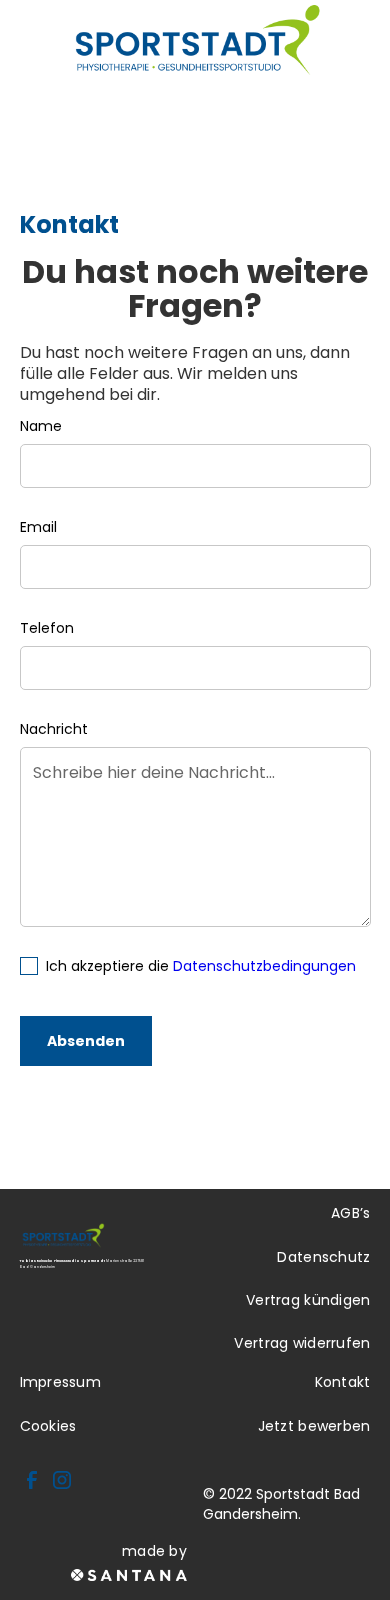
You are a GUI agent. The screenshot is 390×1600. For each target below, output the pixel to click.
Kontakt (343, 1382)
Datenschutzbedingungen (264, 966)
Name (41, 426)
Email (38, 527)
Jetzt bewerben (314, 1426)
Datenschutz (323, 1257)
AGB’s (350, 1213)
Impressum (61, 1382)
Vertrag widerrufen (302, 1343)
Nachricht (54, 729)
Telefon (47, 628)
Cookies (48, 1426)
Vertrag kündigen (308, 1300)
